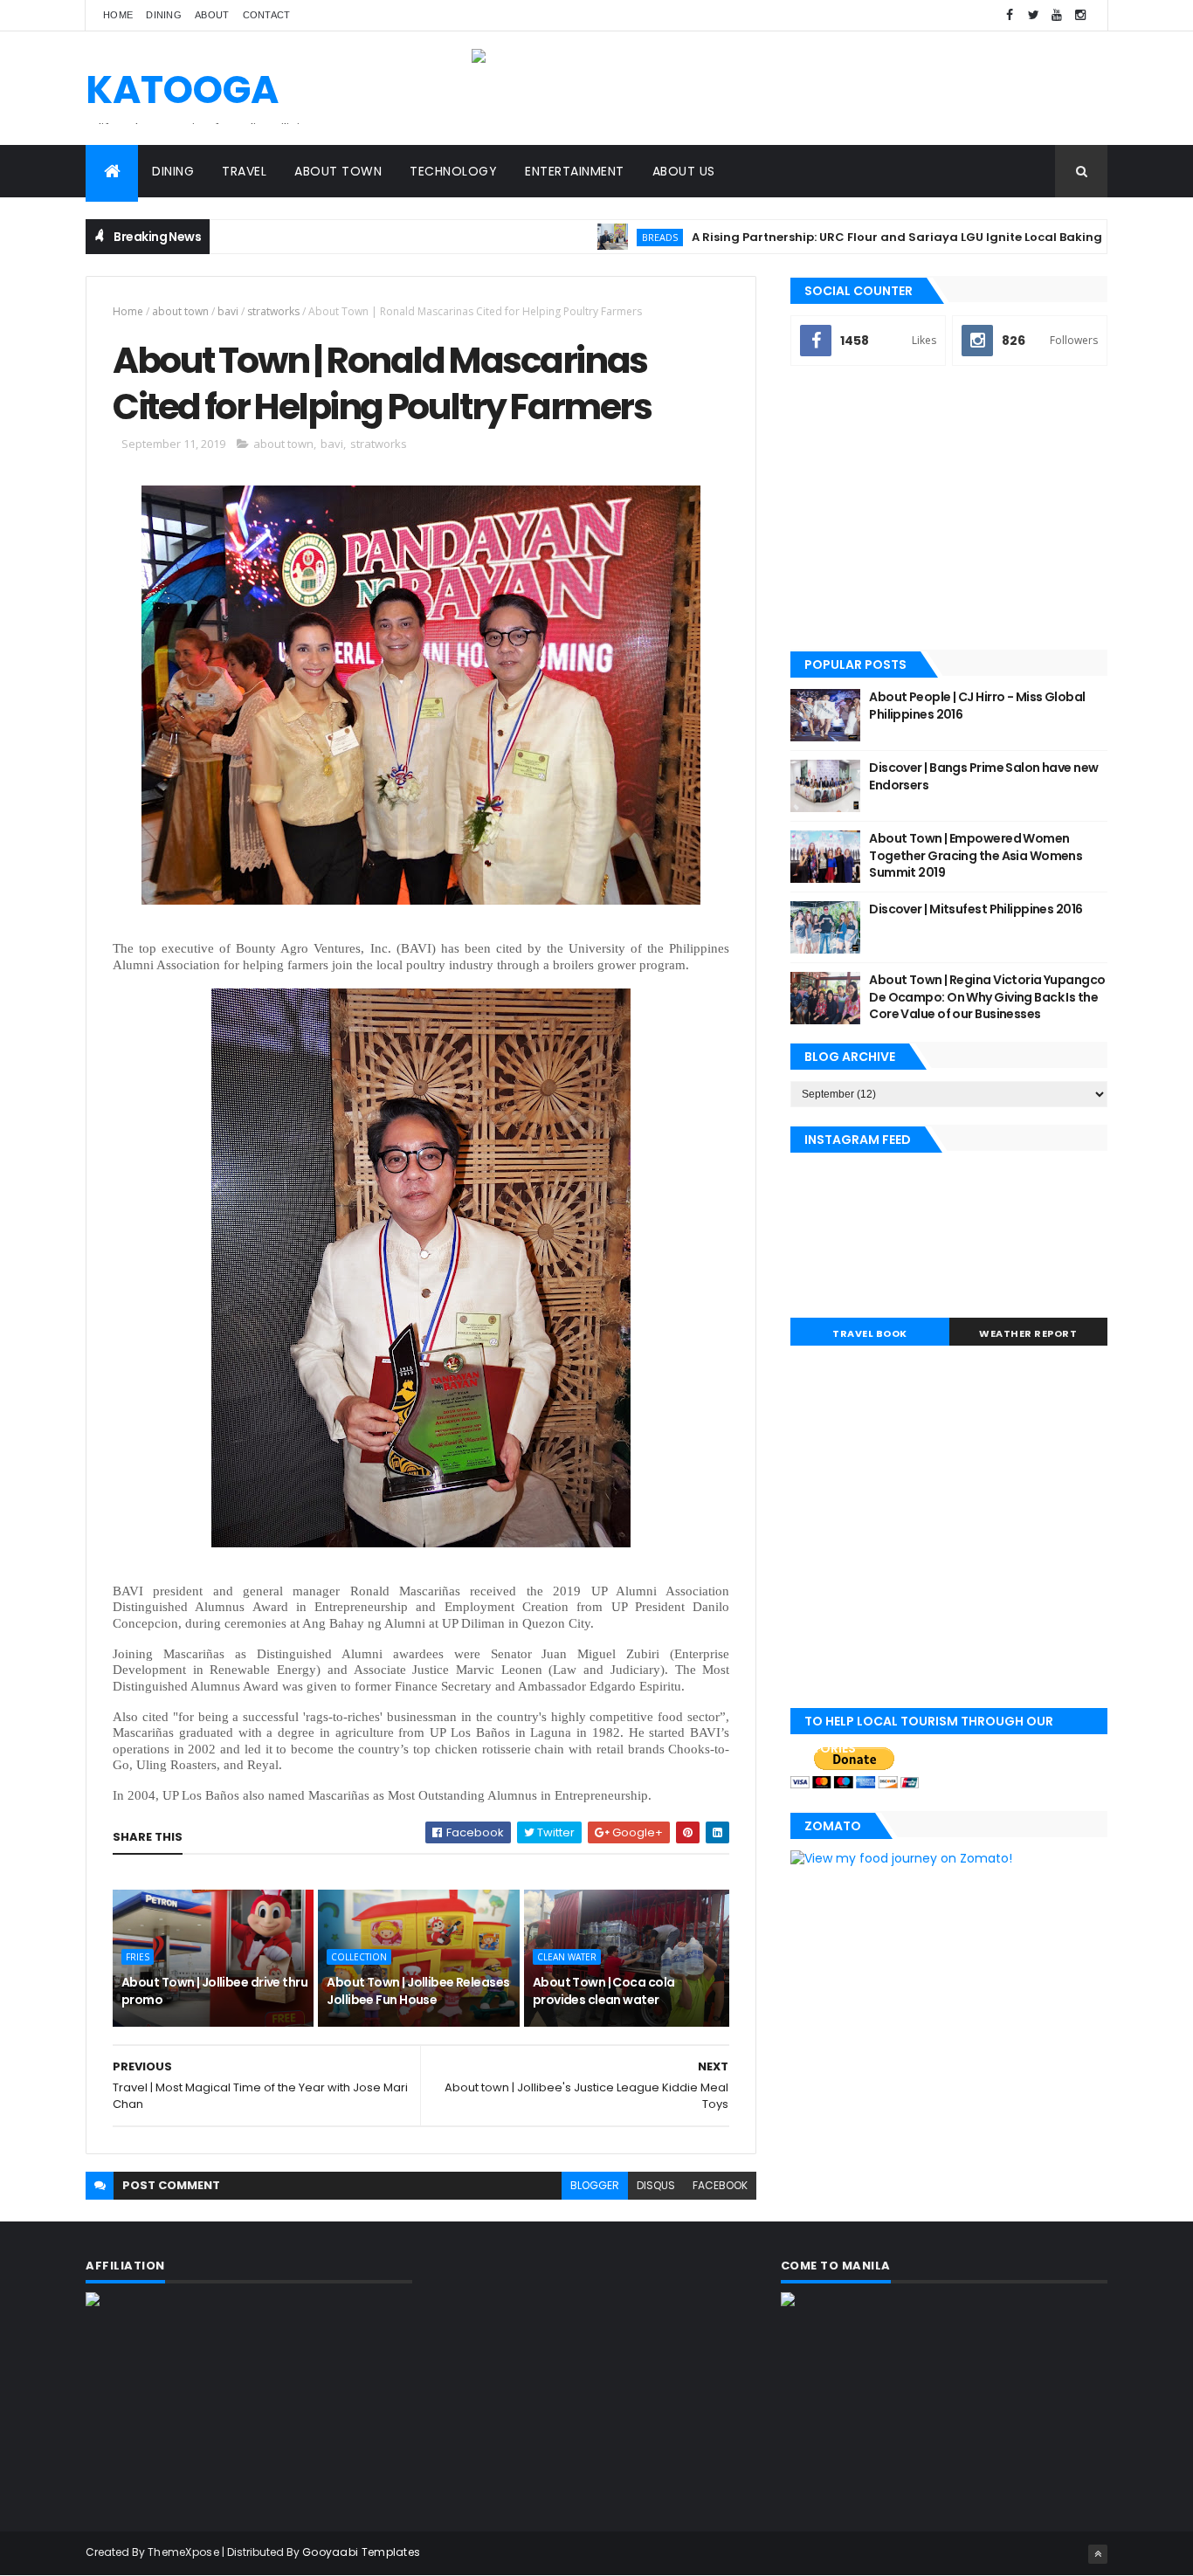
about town (180, 311)
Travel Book (870, 1333)
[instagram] (1080, 15)
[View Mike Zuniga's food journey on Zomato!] (901, 1858)
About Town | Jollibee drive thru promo (214, 1991)
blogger (595, 2185)
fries (138, 1957)
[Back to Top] (1098, 2554)
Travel (244, 171)
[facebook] (1010, 15)
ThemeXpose (183, 2552)
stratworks (273, 311)
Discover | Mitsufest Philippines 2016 (976, 909)
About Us (684, 171)
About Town (338, 171)
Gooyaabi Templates (361, 2552)
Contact (267, 15)
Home (118, 15)
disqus (656, 2185)
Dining (164, 15)
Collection (359, 1957)
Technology (453, 171)
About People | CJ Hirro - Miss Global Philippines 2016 (977, 706)
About (212, 15)
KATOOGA (182, 90)
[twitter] (1033, 15)
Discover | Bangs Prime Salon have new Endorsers (983, 776)
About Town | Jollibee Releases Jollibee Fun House (418, 1991)
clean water (567, 1957)
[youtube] (1057, 15)
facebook (720, 2185)
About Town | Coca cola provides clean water (604, 1991)
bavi (228, 311)
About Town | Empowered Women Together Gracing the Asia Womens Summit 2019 (976, 855)
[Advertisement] (949, 510)
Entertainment (575, 171)
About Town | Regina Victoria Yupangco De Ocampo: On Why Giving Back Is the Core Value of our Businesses (987, 997)
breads (607, 237)
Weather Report (1028, 1333)
